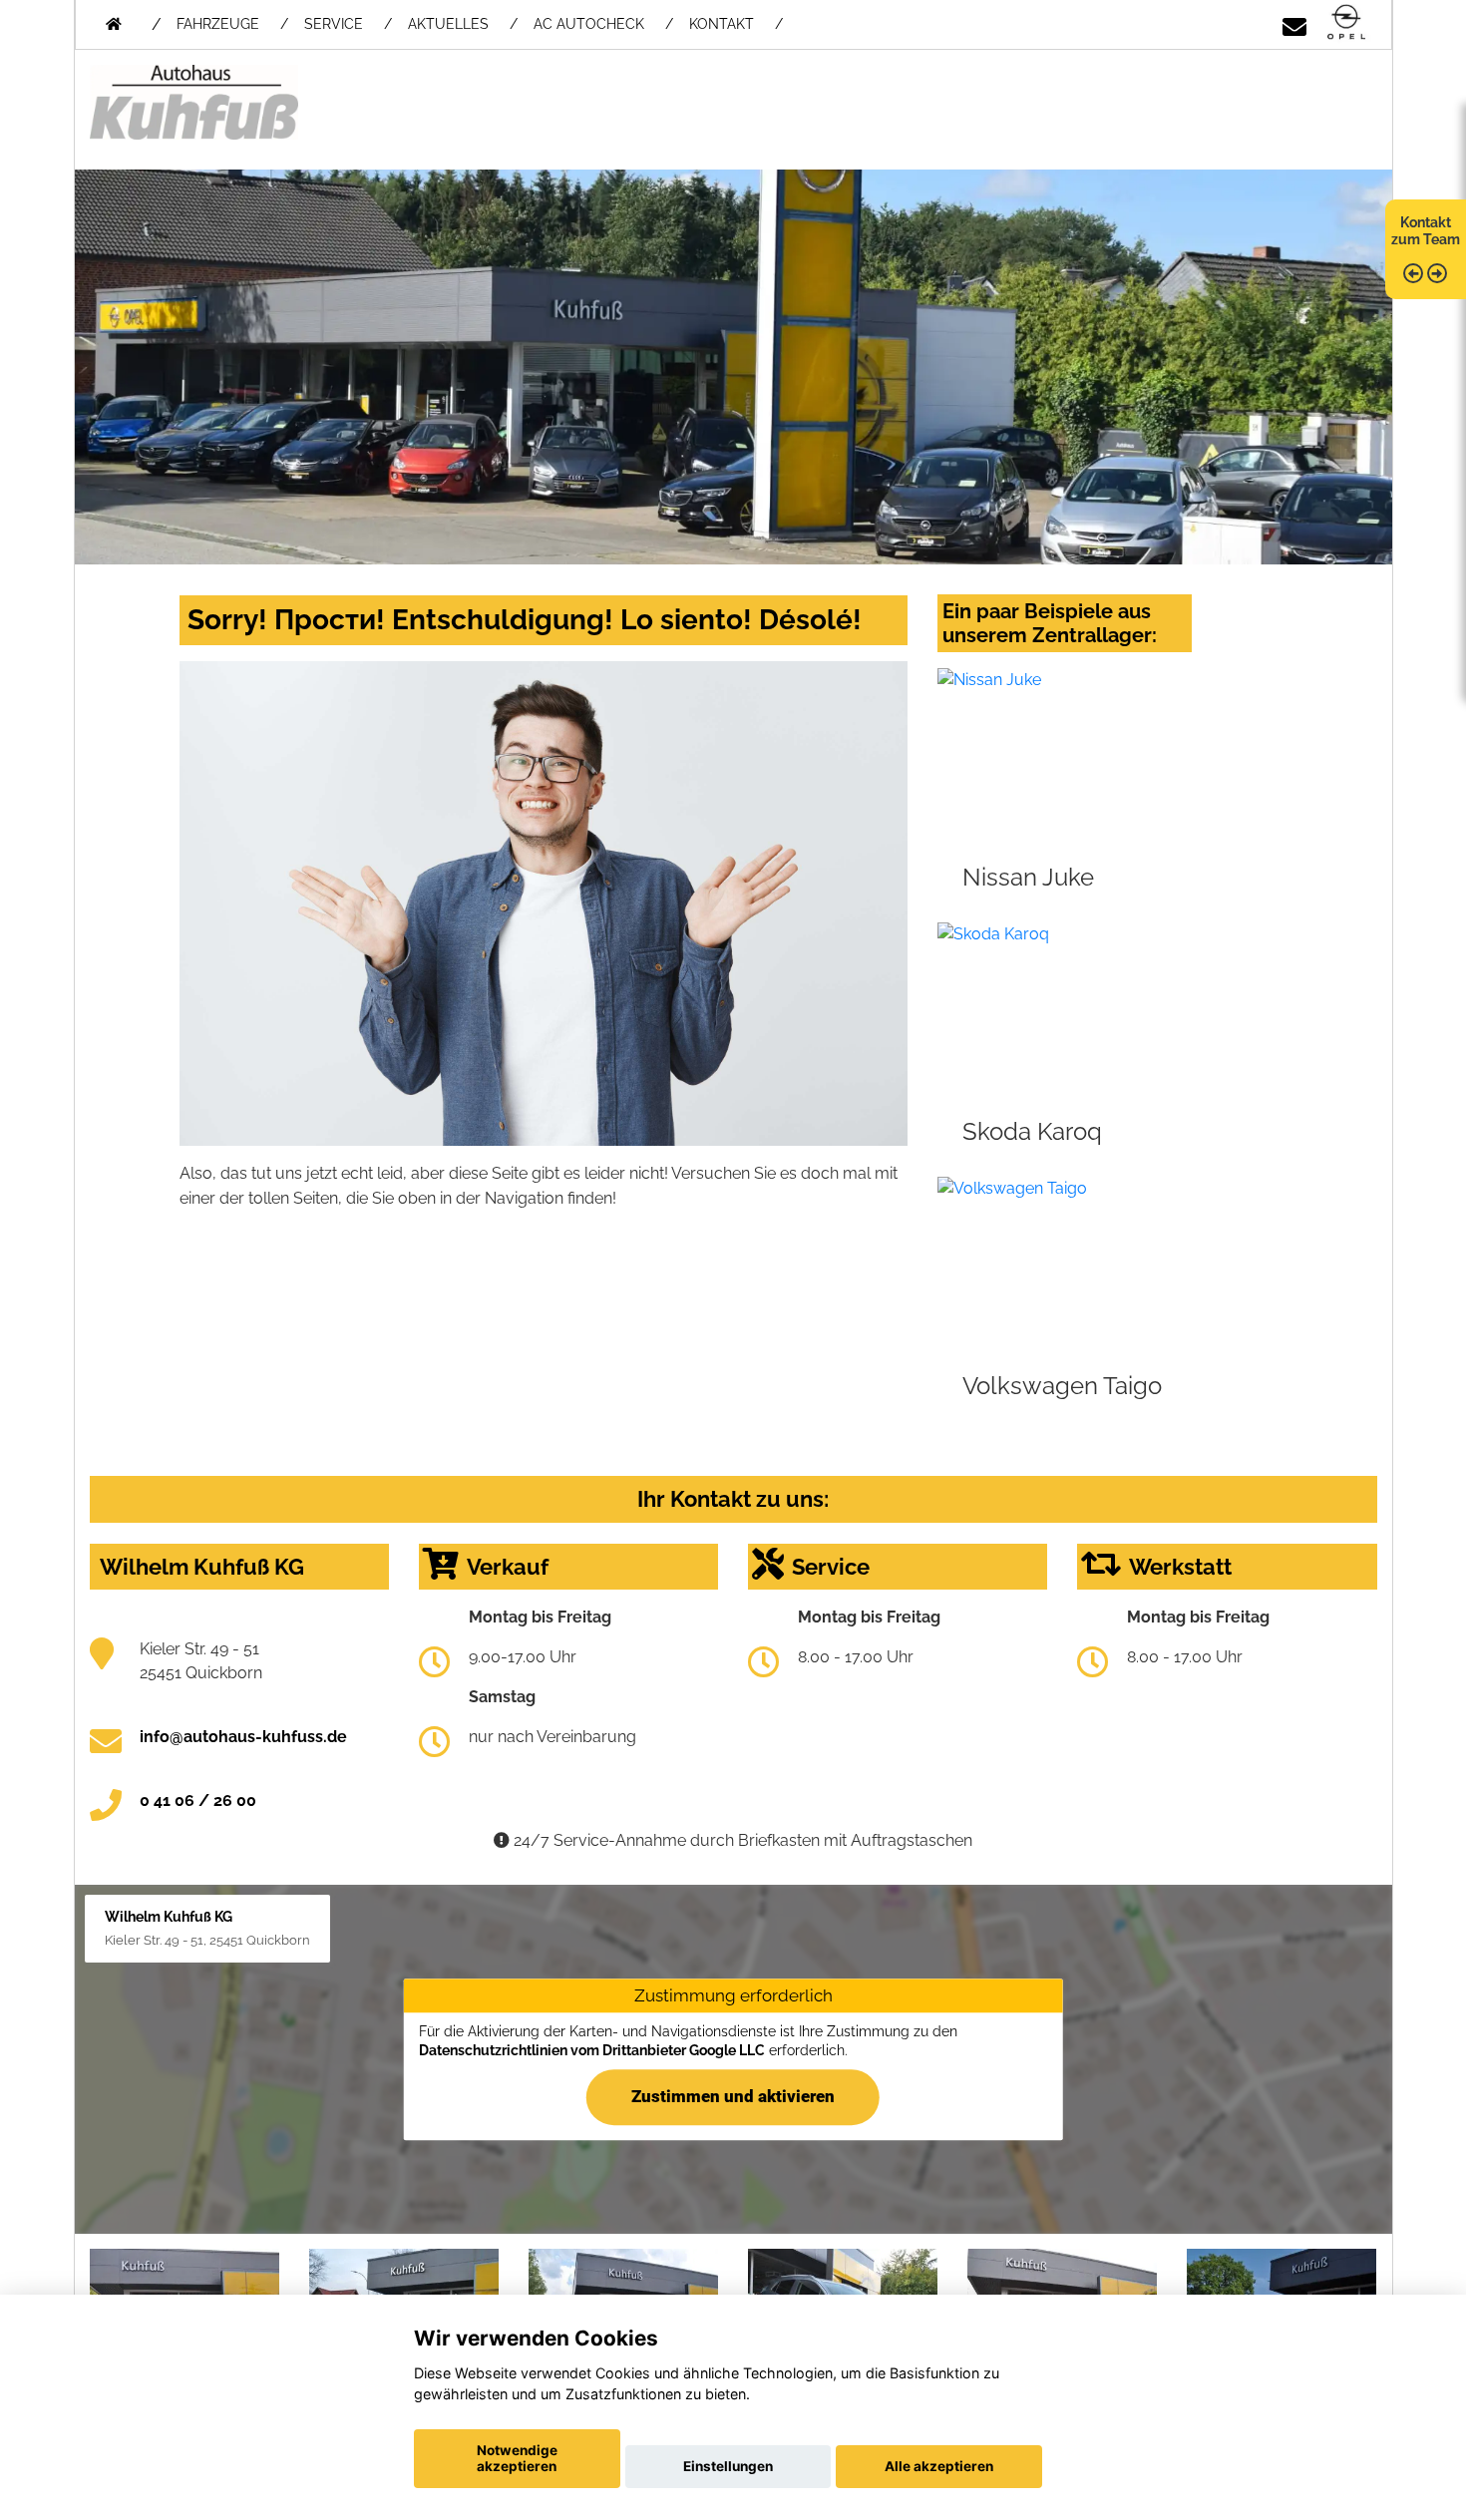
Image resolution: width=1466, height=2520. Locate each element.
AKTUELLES (448, 24)
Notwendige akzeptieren (517, 2458)
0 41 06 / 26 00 (198, 1800)
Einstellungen (728, 2466)
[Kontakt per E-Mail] (1294, 23)
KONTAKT (722, 24)
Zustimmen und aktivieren (733, 2096)
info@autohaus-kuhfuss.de (243, 1737)
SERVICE (334, 24)
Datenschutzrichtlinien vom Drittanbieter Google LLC (592, 2050)
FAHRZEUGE (218, 24)
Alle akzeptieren (939, 2466)
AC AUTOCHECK (589, 24)
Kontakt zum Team (1426, 231)
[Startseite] (1346, 23)
